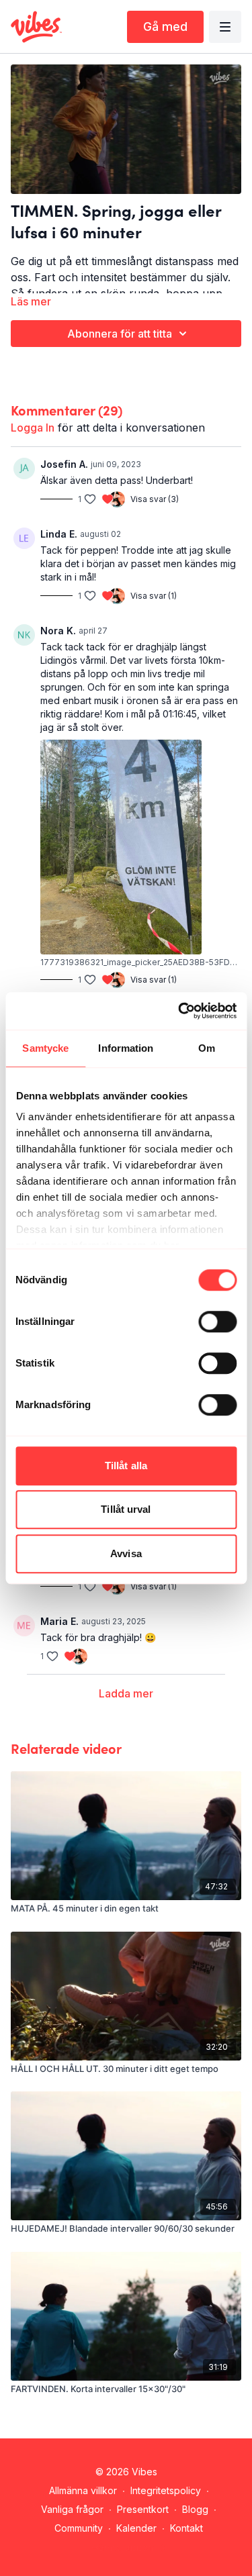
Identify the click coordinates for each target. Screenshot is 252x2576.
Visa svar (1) (154, 596)
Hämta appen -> (129, 2547)
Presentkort (143, 2509)
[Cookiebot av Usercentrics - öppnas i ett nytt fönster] (179, 1011)
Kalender (136, 2528)
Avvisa (126, 1553)
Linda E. (59, 534)
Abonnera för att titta (120, 334)
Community (79, 2528)
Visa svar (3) (155, 499)
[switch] (217, 1322)
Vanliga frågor (72, 2509)
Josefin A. (64, 464)
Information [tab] (126, 1048)
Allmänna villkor (83, 2490)
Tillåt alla (126, 1466)
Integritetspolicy (166, 2490)
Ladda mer (126, 1693)
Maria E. (59, 1621)
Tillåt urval (126, 1509)
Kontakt (186, 2528)
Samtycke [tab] (45, 1048)
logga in (33, 428)
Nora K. (58, 631)
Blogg (195, 2509)
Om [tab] (207, 1048)
